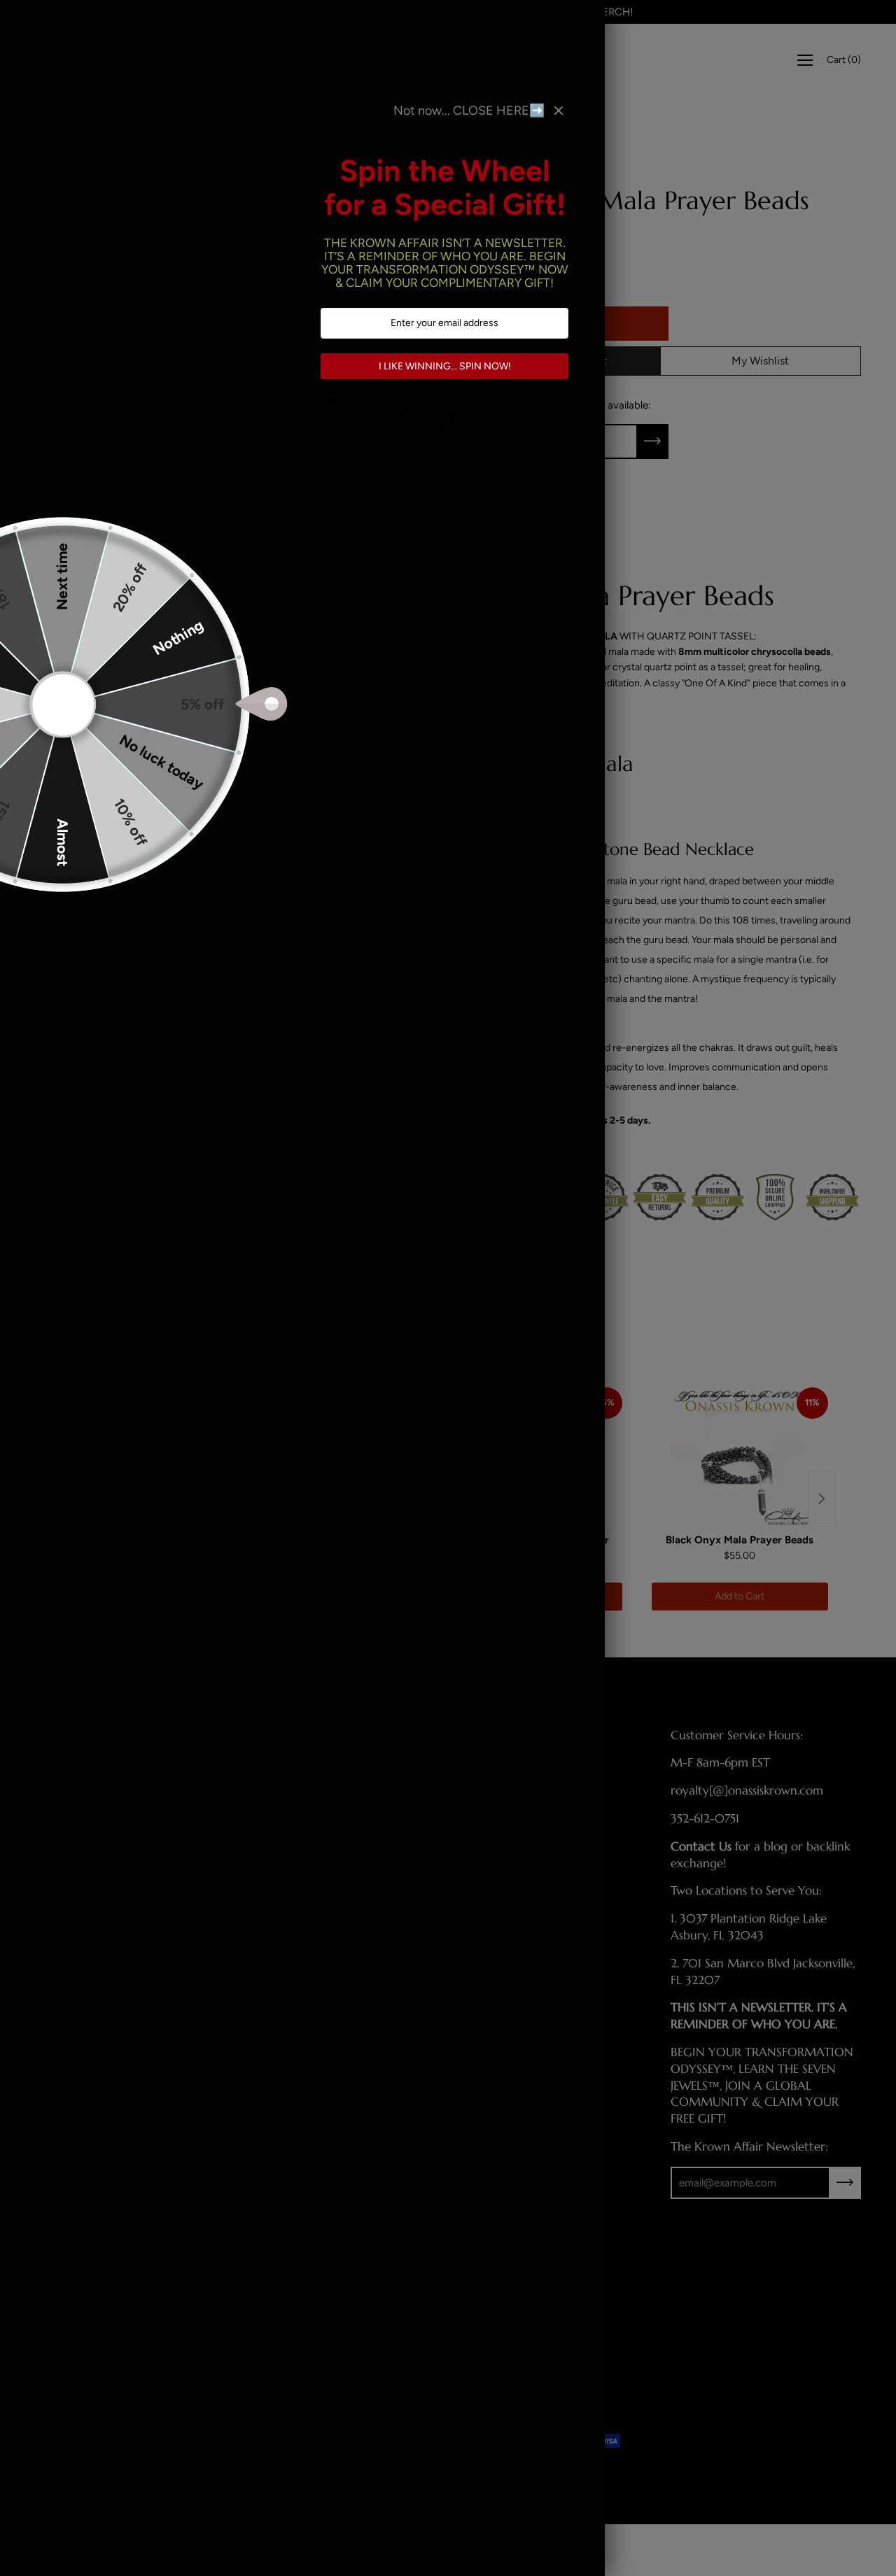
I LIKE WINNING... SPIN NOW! (445, 366)
